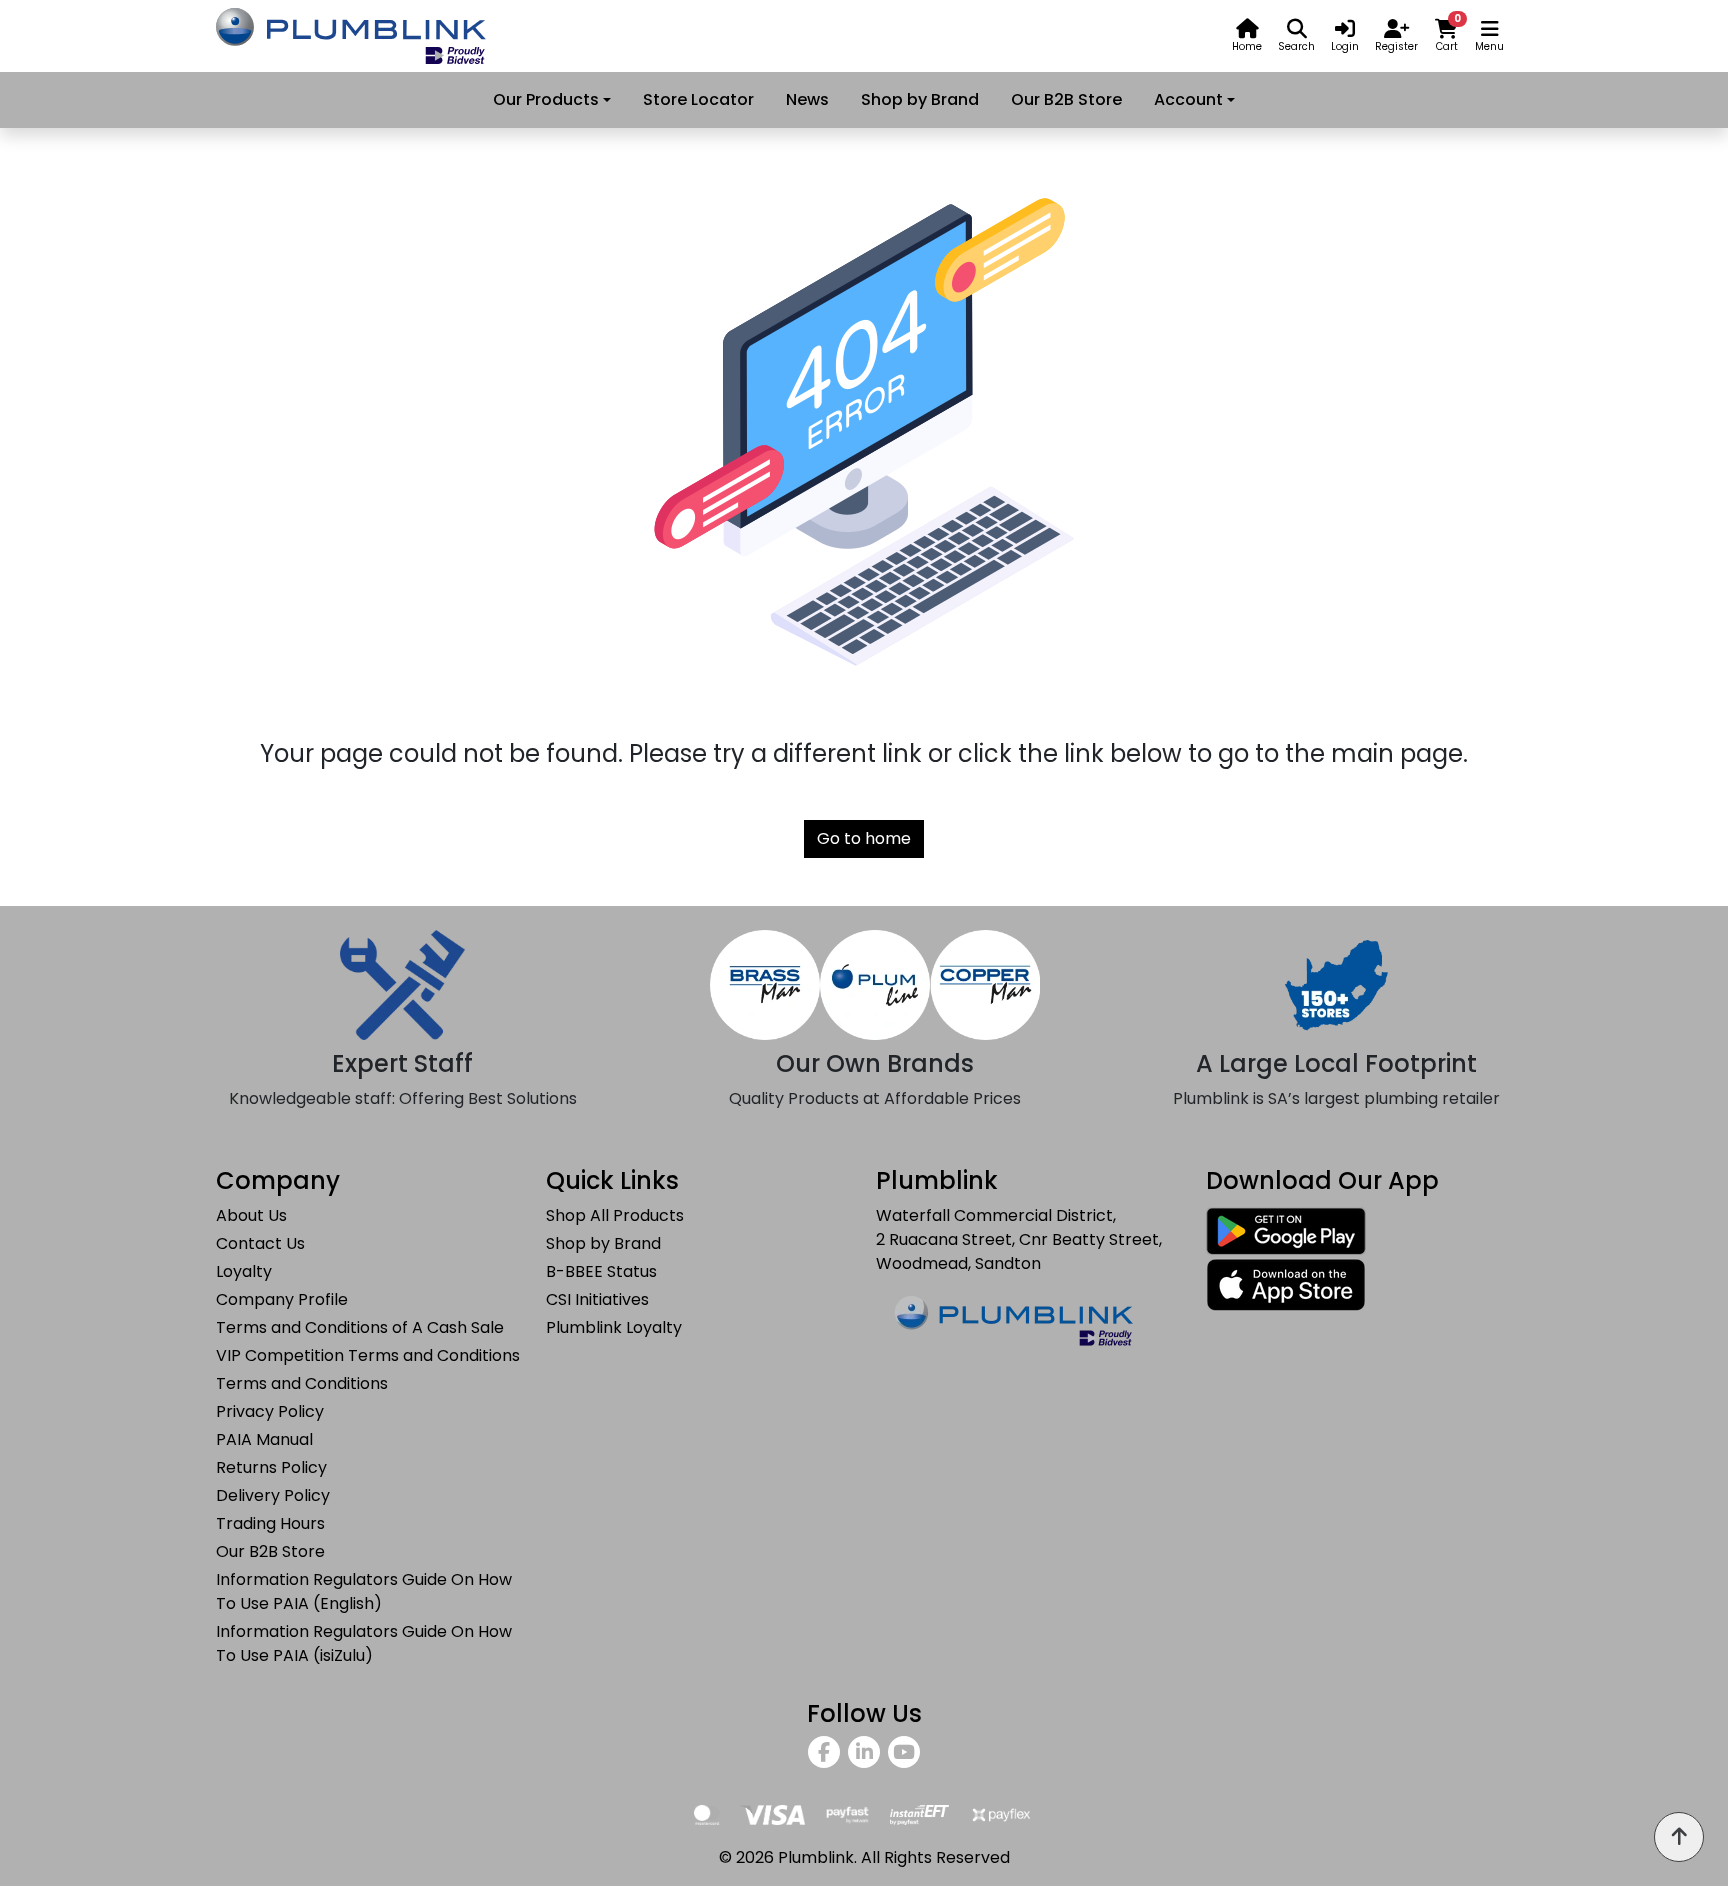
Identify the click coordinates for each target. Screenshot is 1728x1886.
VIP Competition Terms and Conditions (368, 1355)
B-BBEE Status (601, 1271)
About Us (251, 1215)
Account (1188, 99)
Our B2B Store (1066, 99)
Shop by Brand (920, 99)
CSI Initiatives (597, 1299)
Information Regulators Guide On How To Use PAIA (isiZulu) (364, 1643)
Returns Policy (271, 1467)
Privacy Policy (270, 1411)
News (807, 99)
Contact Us (260, 1243)
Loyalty (244, 1271)
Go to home (864, 838)
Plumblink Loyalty (614, 1327)
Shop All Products (615, 1215)
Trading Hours (270, 1523)
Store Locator (698, 99)
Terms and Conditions (302, 1383)
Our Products (546, 99)
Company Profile (282, 1299)
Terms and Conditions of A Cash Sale (360, 1327)
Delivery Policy (273, 1495)
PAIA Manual (264, 1439)
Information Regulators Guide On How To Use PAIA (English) (364, 1591)
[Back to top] (1679, 1837)
